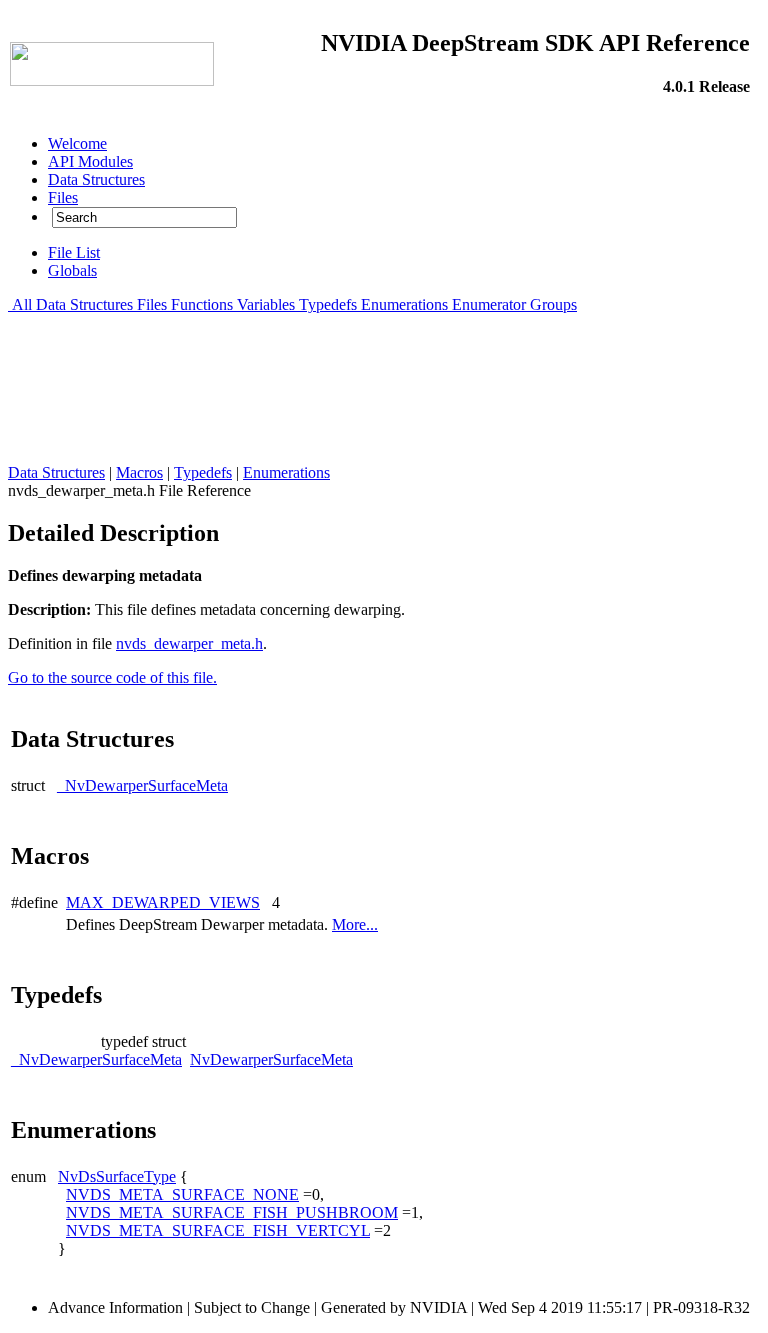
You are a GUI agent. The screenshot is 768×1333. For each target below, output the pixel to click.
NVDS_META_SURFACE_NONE (182, 1194)
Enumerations (404, 304)
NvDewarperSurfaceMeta (271, 1059)
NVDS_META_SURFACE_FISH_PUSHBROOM (232, 1212)
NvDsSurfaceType (117, 1176)
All (22, 304)
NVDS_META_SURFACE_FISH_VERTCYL (218, 1230)
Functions (202, 304)
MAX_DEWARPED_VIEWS (163, 902)
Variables (266, 304)
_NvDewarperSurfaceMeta (142, 785)
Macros (139, 472)
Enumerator (489, 304)
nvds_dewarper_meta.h (189, 643)
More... (355, 924)
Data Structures (84, 304)
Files (152, 304)
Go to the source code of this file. (112, 677)
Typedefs (328, 304)
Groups (553, 304)
